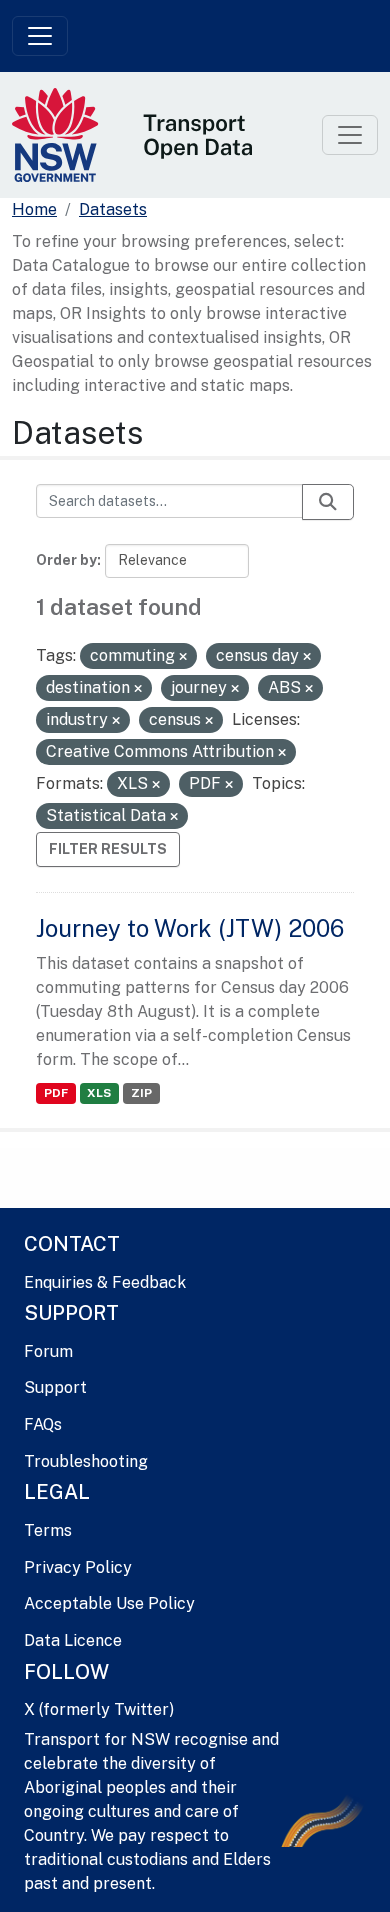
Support (55, 1387)
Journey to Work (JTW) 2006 (190, 928)
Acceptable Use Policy (109, 1603)
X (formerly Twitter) (99, 1709)
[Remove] (183, 657)
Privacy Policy (78, 1567)
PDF (56, 1093)
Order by (66, 560)
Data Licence (73, 1640)
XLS (99, 1093)
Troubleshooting (86, 1461)
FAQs (43, 1424)
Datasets (113, 209)
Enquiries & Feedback (105, 1282)
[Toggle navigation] (40, 36)
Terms (48, 1530)
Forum (48, 1351)
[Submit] (328, 502)
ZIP (141, 1093)
